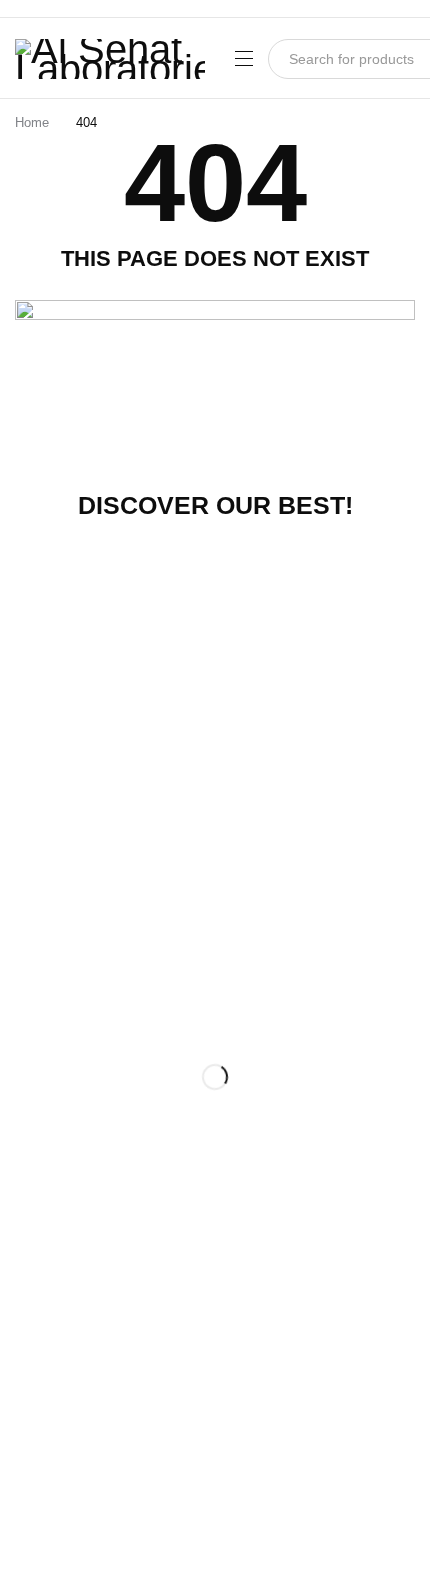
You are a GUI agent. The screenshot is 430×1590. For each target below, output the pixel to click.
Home (32, 122)
